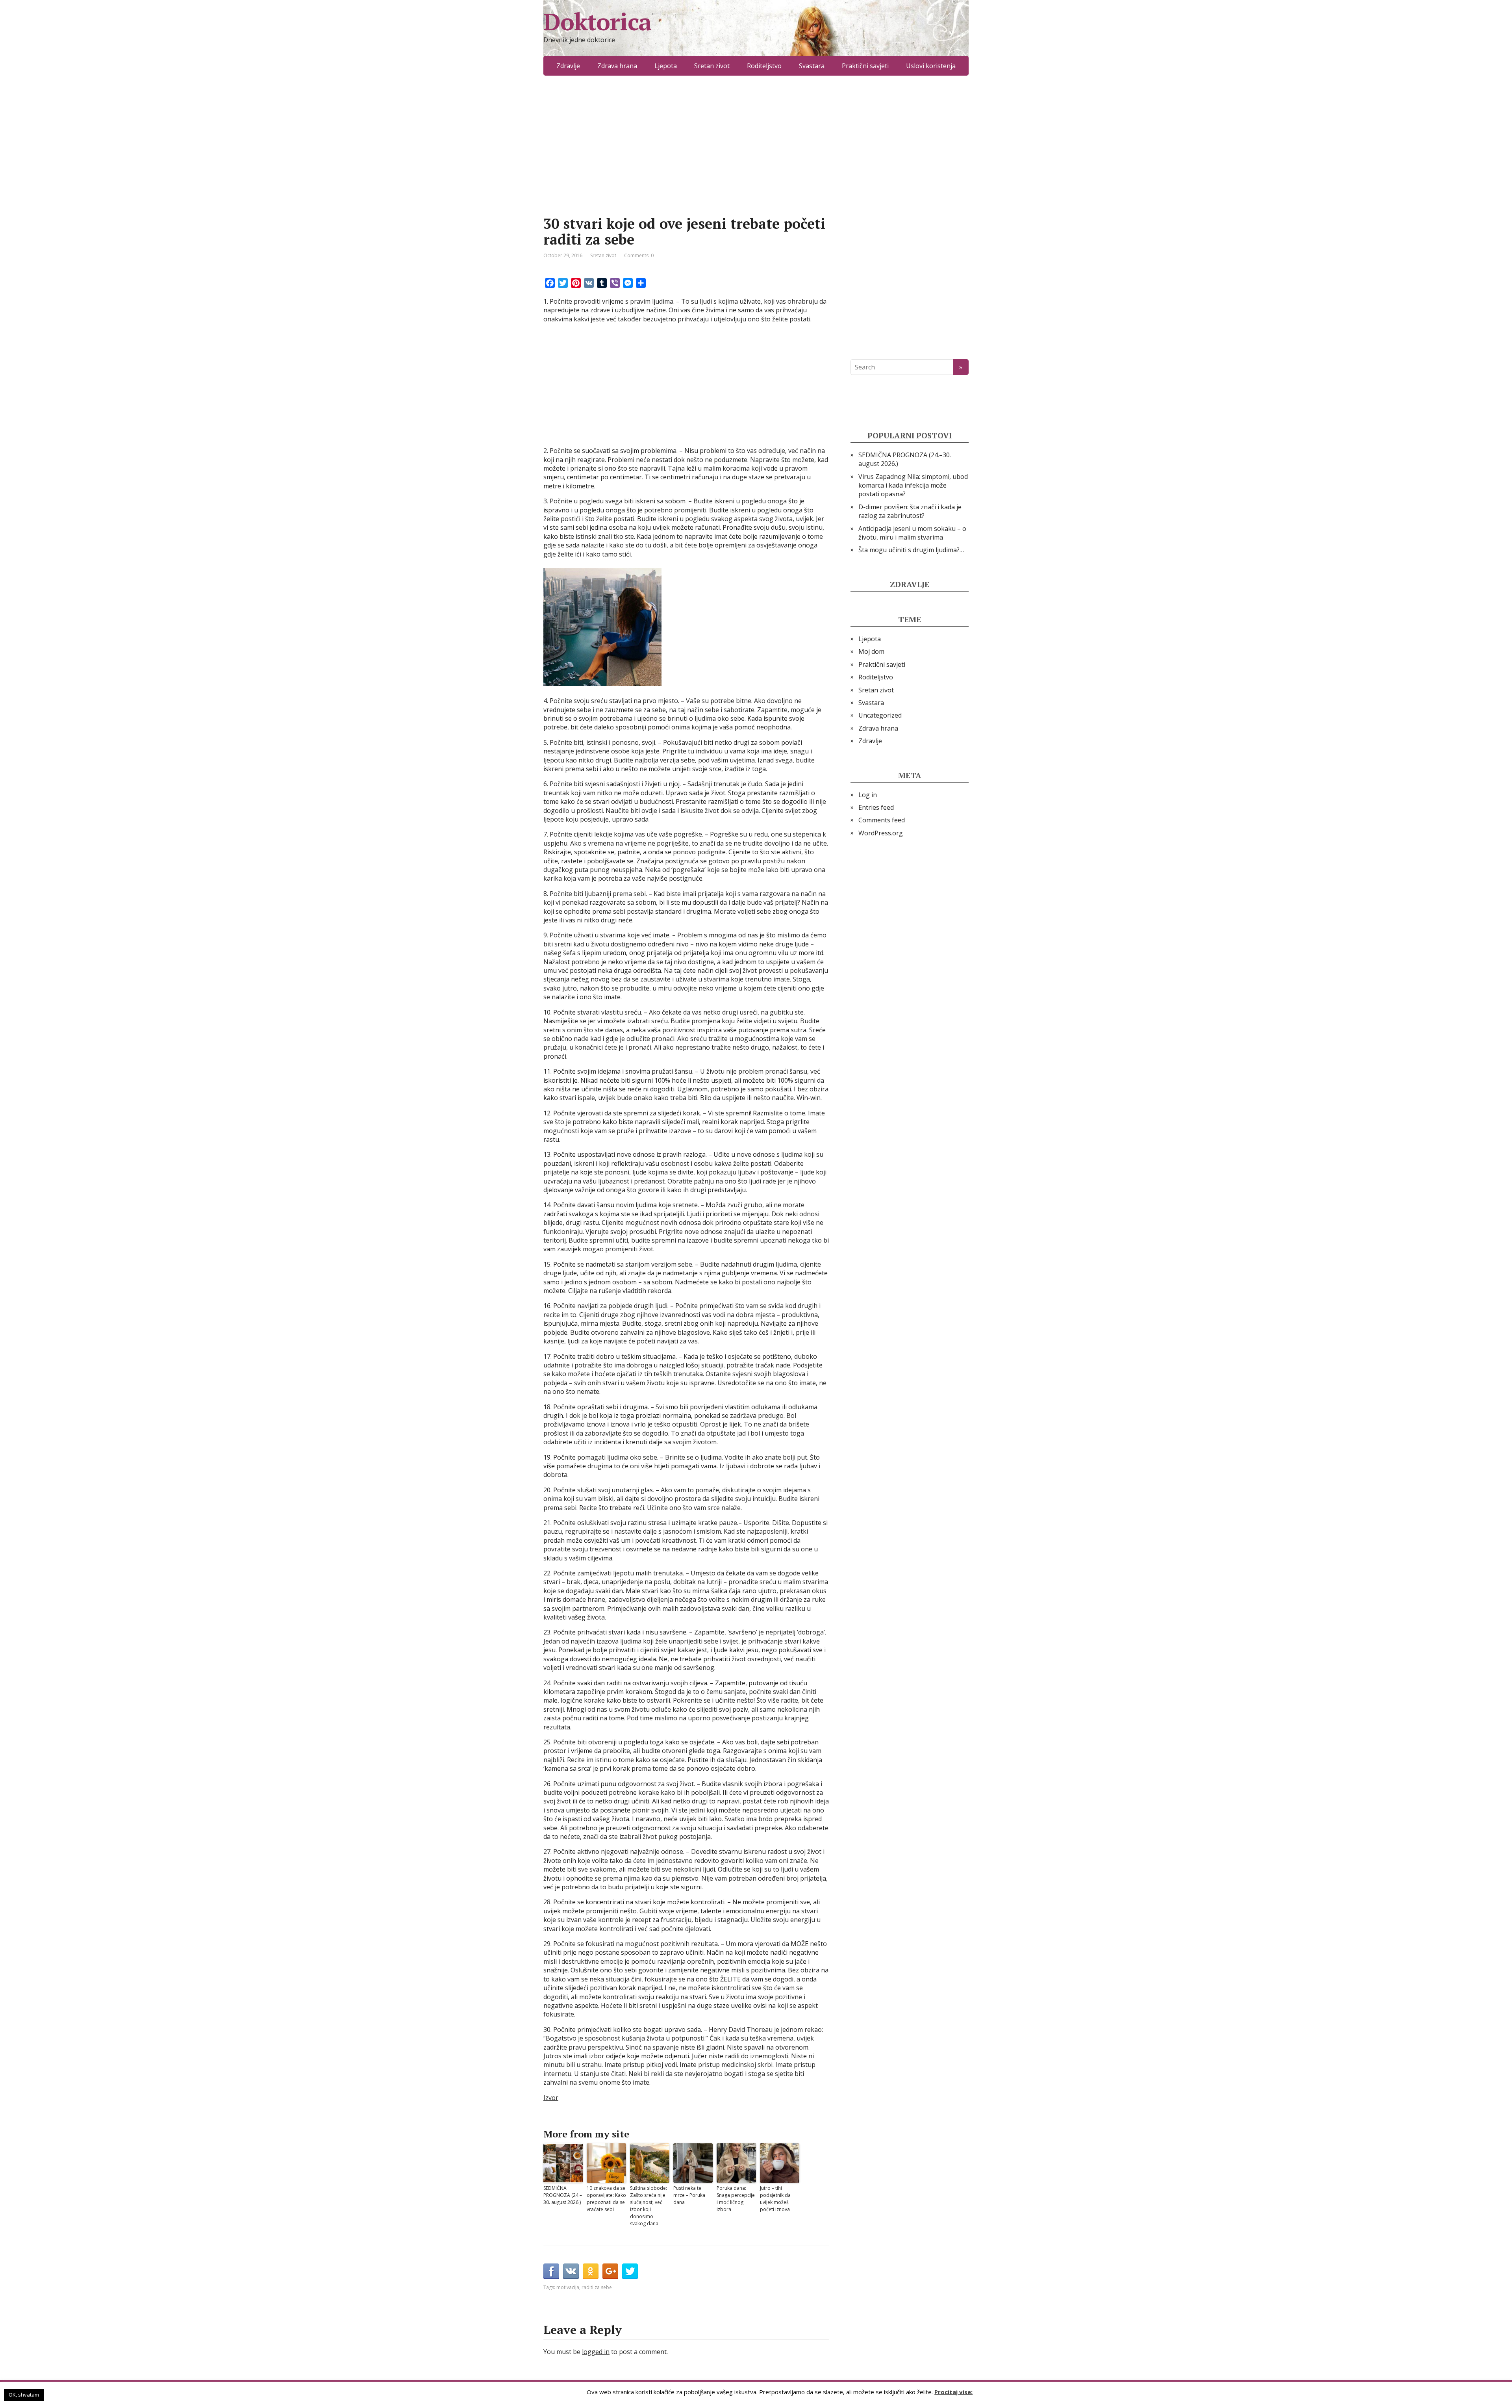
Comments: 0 (639, 255)
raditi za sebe (597, 2287)
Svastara (812, 66)
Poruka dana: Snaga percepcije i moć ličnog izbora (736, 2199)
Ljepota (666, 66)
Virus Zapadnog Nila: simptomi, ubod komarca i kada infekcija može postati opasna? (913, 485)
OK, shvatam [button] (24, 2395)
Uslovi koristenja (931, 66)
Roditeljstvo (764, 66)
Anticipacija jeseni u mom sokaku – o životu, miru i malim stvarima (912, 533)
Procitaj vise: (953, 2391)
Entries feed (876, 807)
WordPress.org (881, 833)
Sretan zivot (712, 66)
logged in (596, 2352)
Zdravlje (568, 66)
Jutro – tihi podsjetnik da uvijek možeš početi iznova (775, 2199)
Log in (868, 795)
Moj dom (871, 651)
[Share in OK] (591, 2271)
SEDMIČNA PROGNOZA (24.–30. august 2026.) (563, 2195)
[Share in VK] (571, 2271)
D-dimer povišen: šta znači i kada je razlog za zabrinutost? (910, 511)
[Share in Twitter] (630, 2271)
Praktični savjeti (865, 66)
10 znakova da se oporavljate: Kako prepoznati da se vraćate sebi (606, 2199)
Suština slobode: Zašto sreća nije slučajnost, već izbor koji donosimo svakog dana (649, 2206)
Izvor (551, 2098)
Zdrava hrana (617, 66)
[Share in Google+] (610, 2271)
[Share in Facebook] (551, 2271)
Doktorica (597, 22)
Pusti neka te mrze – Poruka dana (689, 2195)
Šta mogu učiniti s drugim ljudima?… (911, 550)
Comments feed (882, 820)
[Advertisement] (686, 158)
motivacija (568, 2287)
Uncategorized (880, 715)
